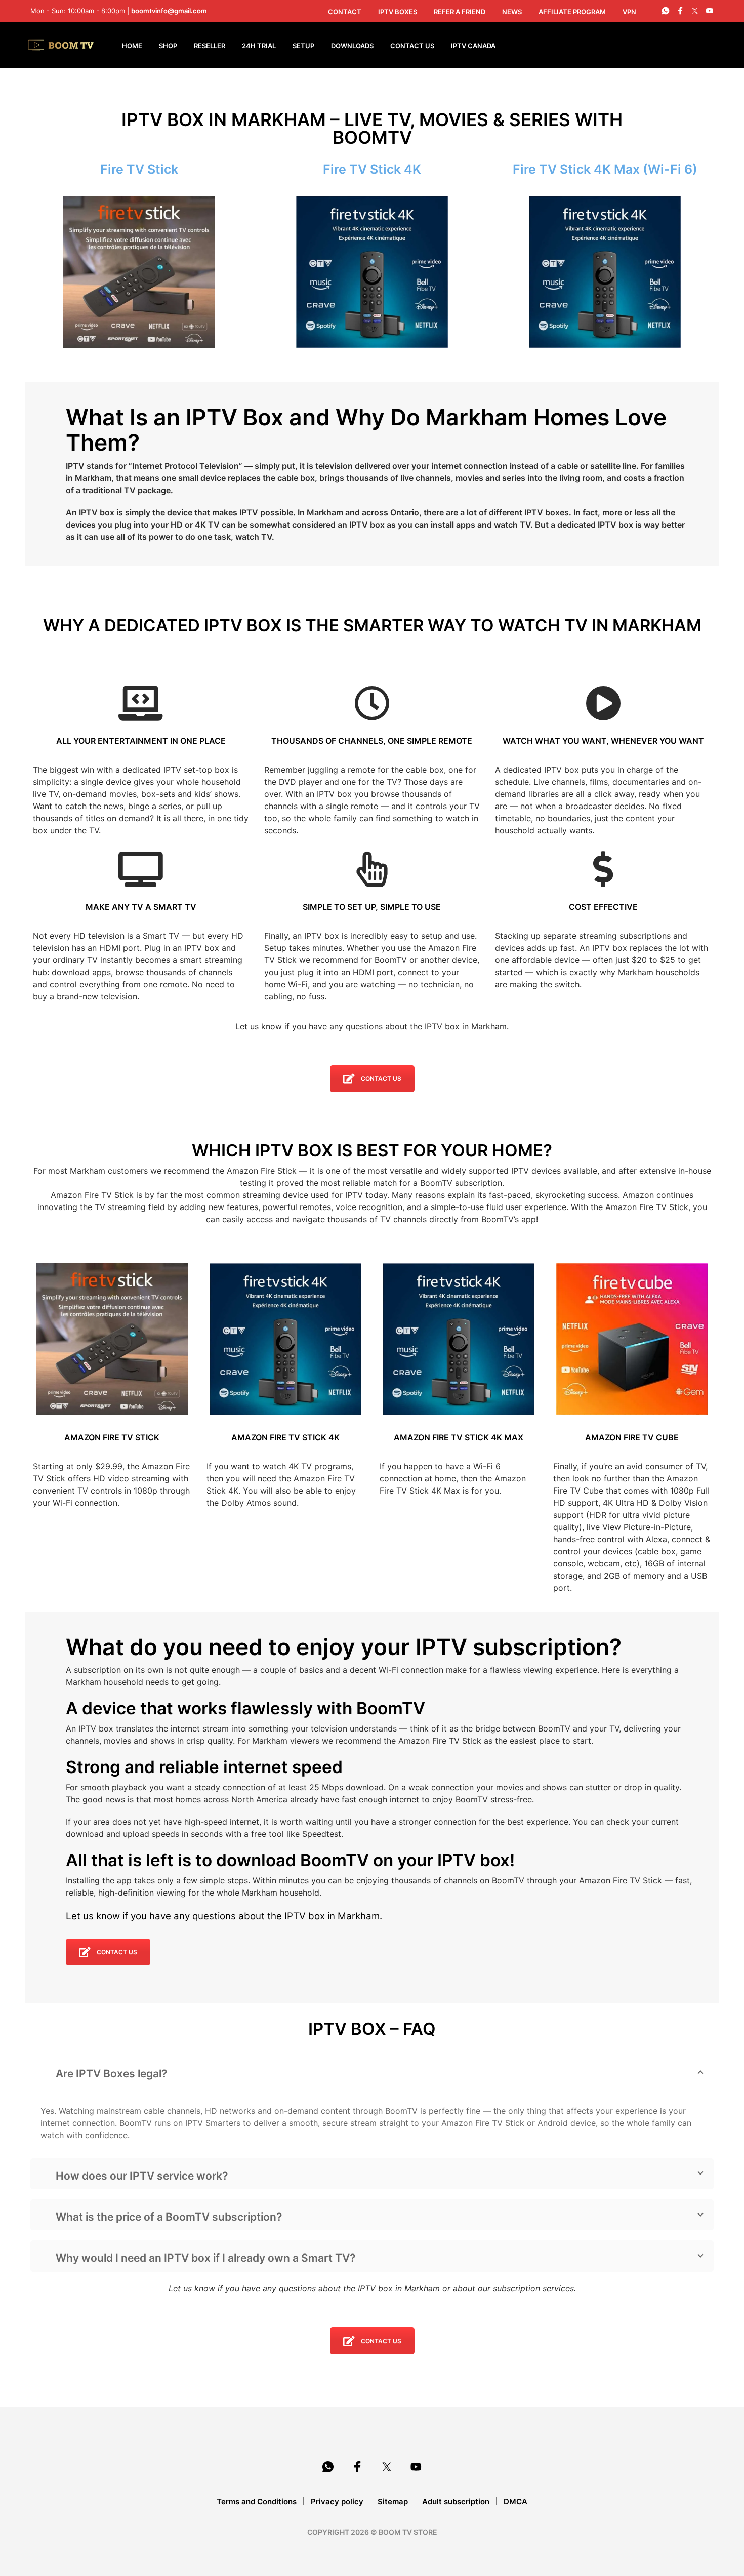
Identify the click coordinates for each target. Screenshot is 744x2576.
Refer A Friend (460, 12)
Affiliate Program (572, 12)
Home (132, 46)
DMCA (515, 2501)
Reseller (210, 46)
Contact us (381, 1079)
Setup (303, 46)
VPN (629, 12)
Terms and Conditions (257, 2501)
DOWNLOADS (352, 46)
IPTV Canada (473, 46)
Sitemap (393, 2501)
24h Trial (259, 46)
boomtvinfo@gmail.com (169, 11)
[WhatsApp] (666, 11)
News (512, 12)
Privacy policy (337, 2501)
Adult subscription (456, 2501)
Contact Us (412, 46)
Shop (168, 46)
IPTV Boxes (398, 12)
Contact (345, 12)
